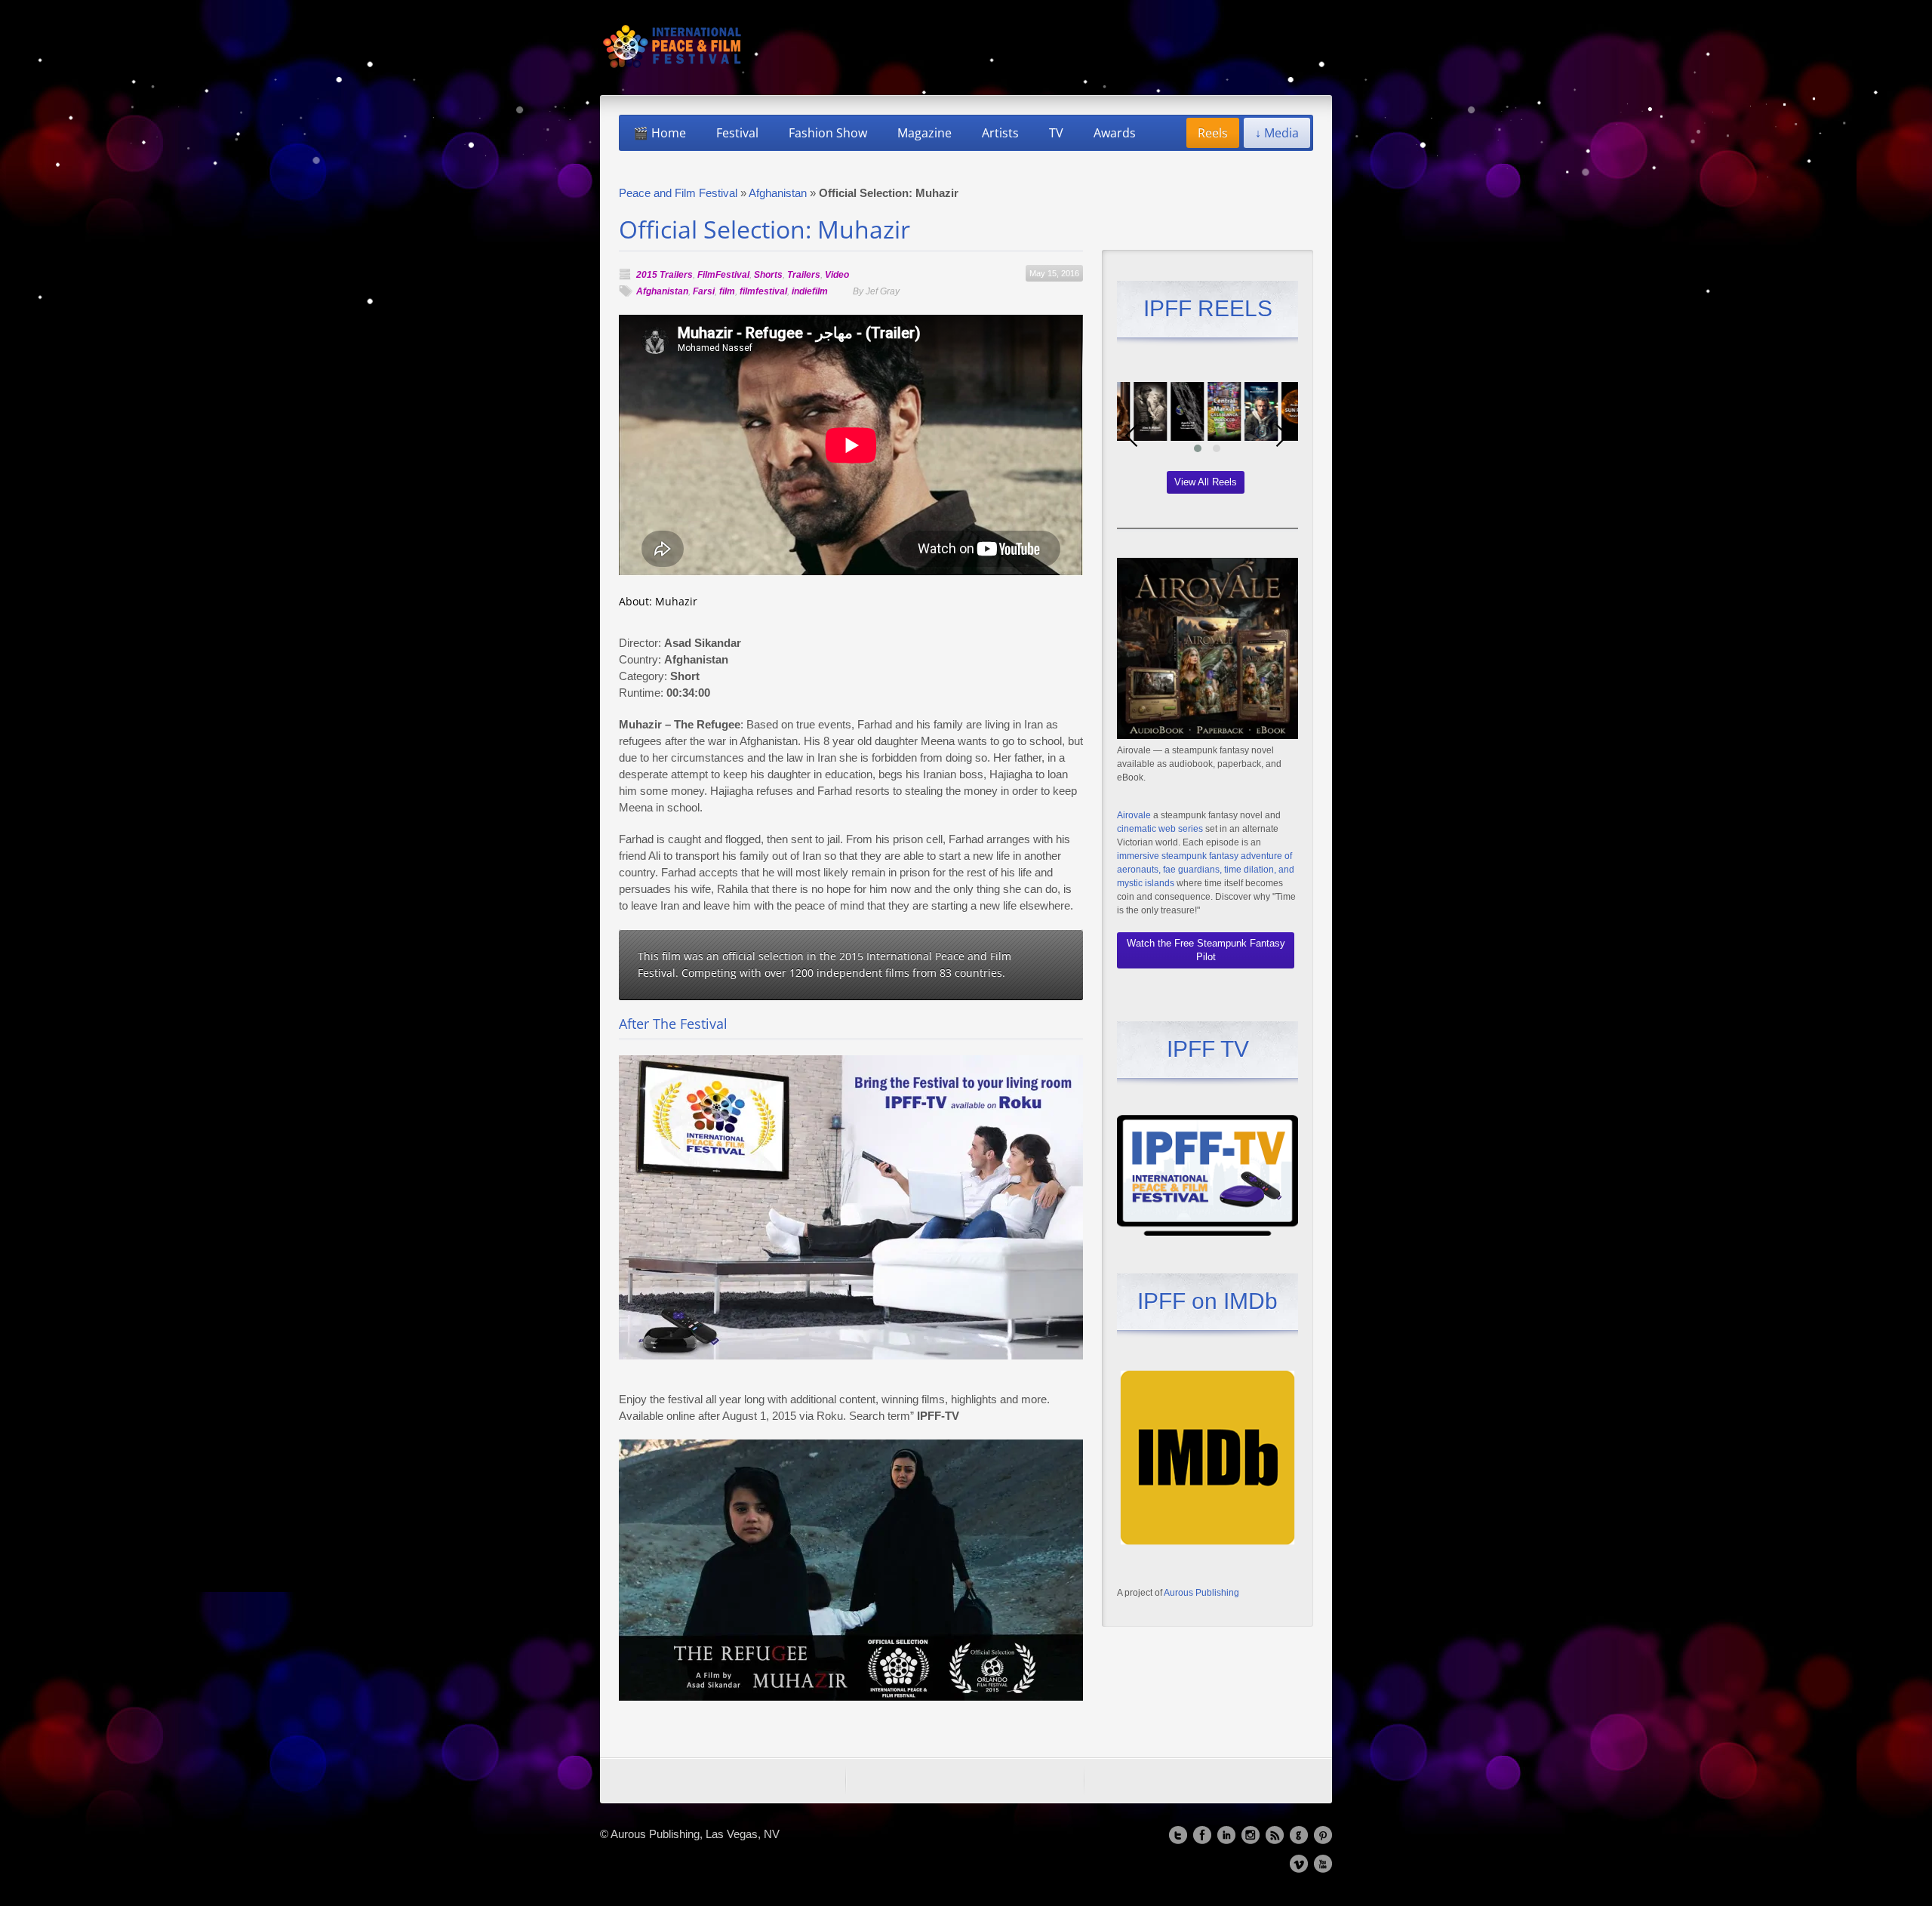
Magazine (924, 133)
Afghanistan (778, 193)
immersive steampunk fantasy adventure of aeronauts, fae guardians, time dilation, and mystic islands (1206, 870)
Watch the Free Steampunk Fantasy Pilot (1206, 950)
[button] (1198, 448)
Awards (1115, 133)
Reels (1213, 133)
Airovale (1134, 815)
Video (837, 275)
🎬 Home (660, 133)
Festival (737, 133)
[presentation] (1132, 436)
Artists (1000, 133)
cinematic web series (1160, 829)
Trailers (804, 275)
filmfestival (763, 291)
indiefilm (810, 291)
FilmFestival (723, 275)
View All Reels (1206, 482)
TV (1056, 133)
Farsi (704, 291)
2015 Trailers (665, 275)
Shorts (768, 275)
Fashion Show (828, 133)
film (727, 291)
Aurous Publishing (1201, 1593)
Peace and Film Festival (678, 193)
